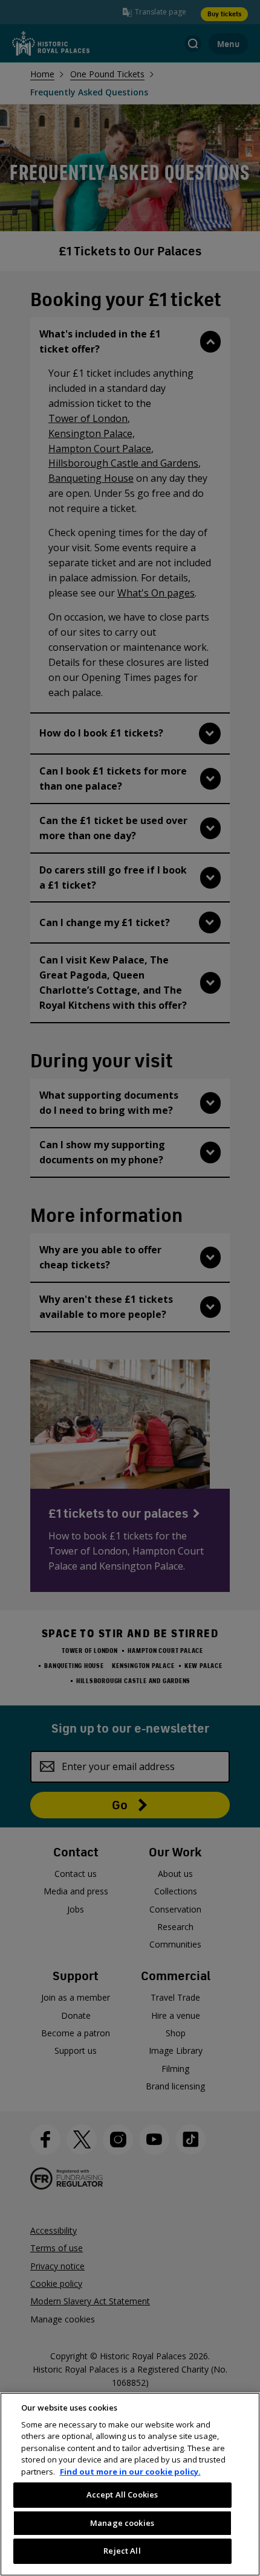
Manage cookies (122, 2523)
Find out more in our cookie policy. (130, 2472)
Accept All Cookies (122, 2495)
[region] (130, 2484)
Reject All (122, 2551)
